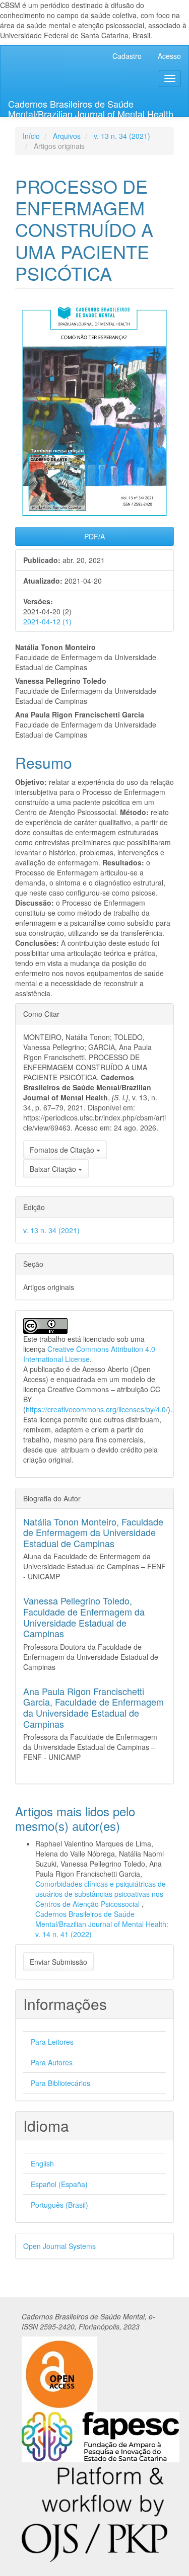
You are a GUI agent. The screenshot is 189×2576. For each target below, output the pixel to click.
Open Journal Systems (59, 2246)
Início (31, 136)
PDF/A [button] (94, 536)
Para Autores (52, 2062)
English (42, 2163)
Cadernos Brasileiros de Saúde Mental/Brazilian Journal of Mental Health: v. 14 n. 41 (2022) (102, 1924)
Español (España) (59, 2184)
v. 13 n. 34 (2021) (122, 136)
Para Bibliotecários (60, 2083)
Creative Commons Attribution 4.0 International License (89, 1354)
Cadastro (127, 56)
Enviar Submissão (58, 1962)
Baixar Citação (54, 1169)
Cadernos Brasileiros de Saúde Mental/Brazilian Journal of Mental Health (91, 107)
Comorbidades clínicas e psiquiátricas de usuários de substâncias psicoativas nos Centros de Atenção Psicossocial (101, 1894)
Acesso (169, 56)
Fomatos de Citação (63, 1150)
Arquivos (67, 136)
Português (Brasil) (59, 2205)
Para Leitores (52, 2042)
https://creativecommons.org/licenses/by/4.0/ (97, 1409)
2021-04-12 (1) (47, 621)
